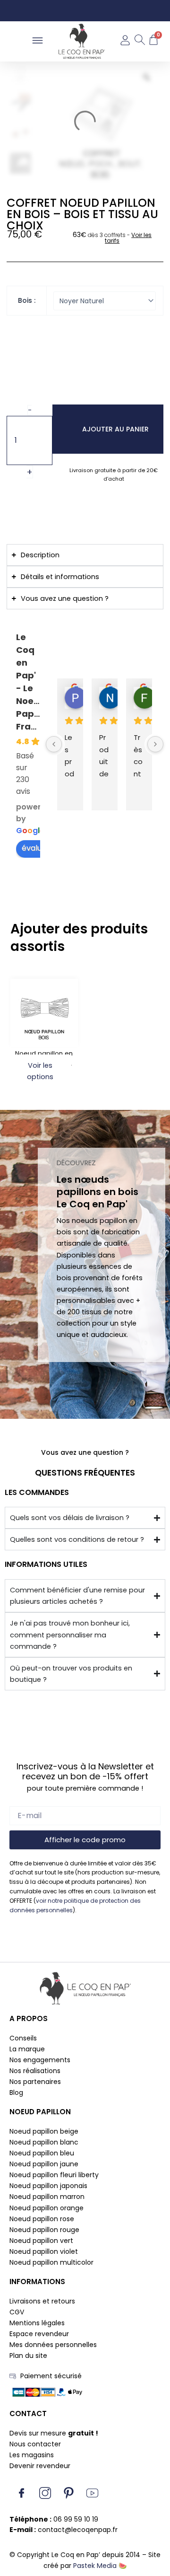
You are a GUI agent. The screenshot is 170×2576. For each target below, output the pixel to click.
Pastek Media (95, 2566)
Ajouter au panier (115, 429)
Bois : (27, 300)
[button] (38, 41)
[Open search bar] (139, 41)
